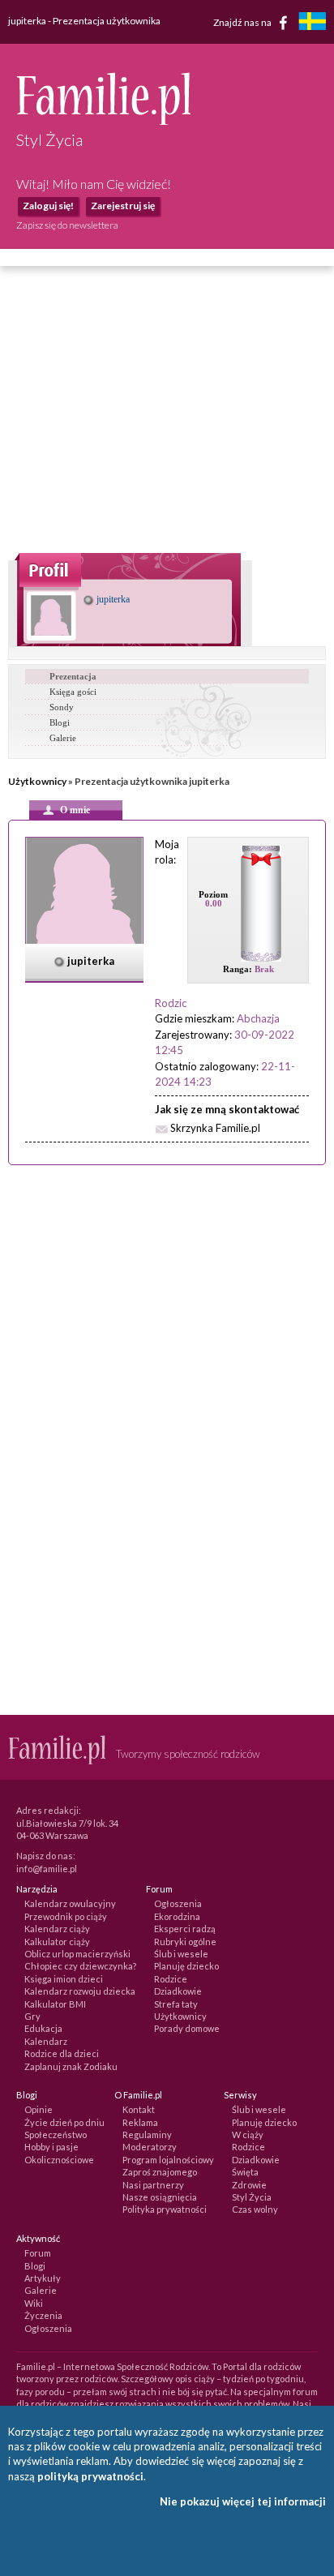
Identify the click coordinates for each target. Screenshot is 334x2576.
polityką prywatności (90, 2476)
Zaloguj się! (48, 206)
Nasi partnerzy (153, 2185)
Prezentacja (73, 676)
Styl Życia (252, 2197)
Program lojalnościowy (168, 2160)
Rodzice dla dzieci (62, 2053)
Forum (38, 2253)
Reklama (140, 2122)
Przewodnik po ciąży (66, 1916)
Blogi (60, 722)
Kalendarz (46, 2041)
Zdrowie (249, 2185)
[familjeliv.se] (312, 23)
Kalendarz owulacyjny (70, 1903)
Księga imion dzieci (64, 1979)
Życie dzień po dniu (64, 2122)
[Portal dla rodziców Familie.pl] (103, 121)
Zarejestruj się (123, 206)
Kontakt (139, 2109)
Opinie (39, 2109)
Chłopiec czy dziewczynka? (80, 1966)
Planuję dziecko (186, 1966)
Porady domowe (187, 2028)
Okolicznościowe (59, 2160)
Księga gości (73, 692)
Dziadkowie (178, 1991)
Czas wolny (255, 2209)
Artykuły (43, 2278)
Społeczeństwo (56, 2135)
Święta (245, 2172)
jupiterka (112, 599)
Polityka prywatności (165, 2209)
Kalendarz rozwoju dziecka (80, 1991)
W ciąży (248, 2135)
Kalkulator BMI (55, 2004)
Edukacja (43, 2028)
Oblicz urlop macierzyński (77, 1954)
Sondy (62, 707)
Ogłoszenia (178, 1903)
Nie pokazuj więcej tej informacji (243, 2501)
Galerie (63, 738)
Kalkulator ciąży (57, 1942)
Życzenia (43, 2315)
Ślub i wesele (181, 1954)
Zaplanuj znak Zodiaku (71, 2066)
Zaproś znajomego (160, 2172)
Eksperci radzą (185, 1929)
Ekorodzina (177, 1916)
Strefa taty (176, 2004)
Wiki (34, 2303)
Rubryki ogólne (185, 1942)
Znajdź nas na (243, 21)
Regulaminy (147, 2135)
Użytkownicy (37, 781)
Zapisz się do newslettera (67, 225)
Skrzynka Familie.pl (215, 1128)
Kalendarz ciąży (57, 1929)
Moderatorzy (150, 2147)
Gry (32, 2016)
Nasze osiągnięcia (160, 2197)
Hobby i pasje (51, 2147)
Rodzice (171, 1979)
